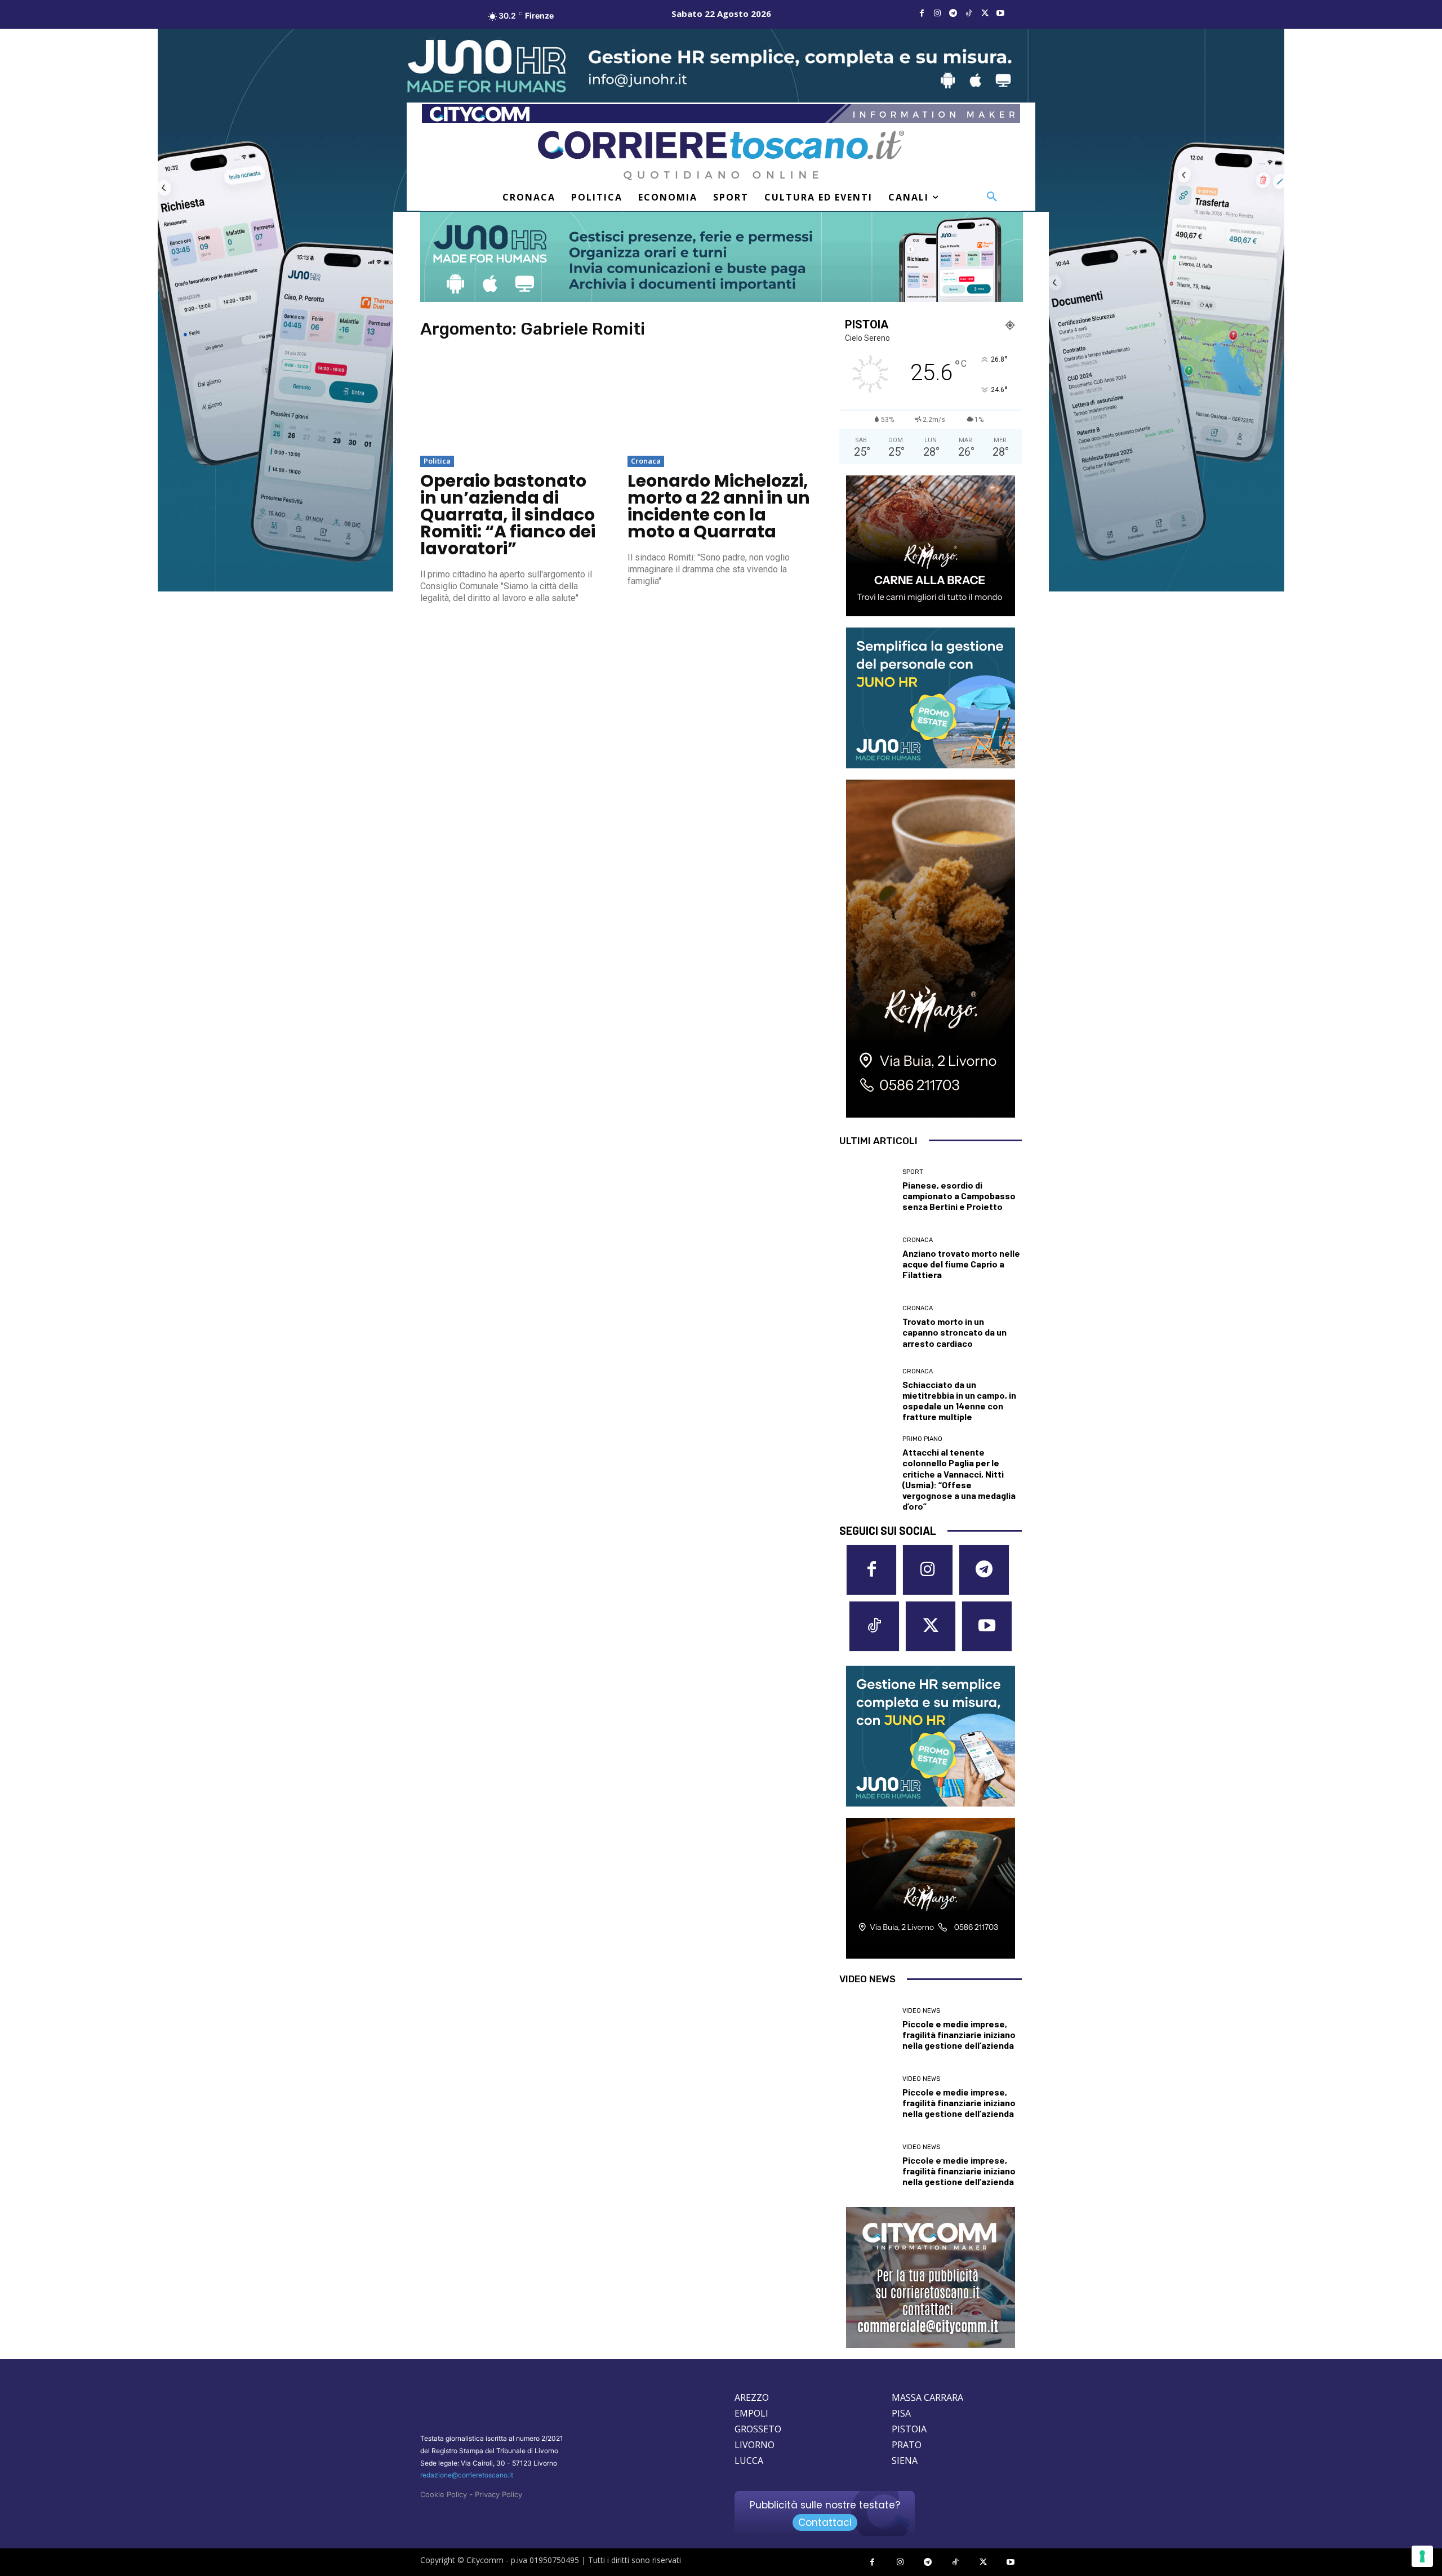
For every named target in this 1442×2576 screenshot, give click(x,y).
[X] (985, 14)
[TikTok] (969, 14)
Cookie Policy (444, 2494)
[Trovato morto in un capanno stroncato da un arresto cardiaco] (867, 1327)
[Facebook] (922, 14)
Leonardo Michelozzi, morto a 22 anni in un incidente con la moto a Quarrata (719, 506)
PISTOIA (909, 2429)
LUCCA (749, 2461)
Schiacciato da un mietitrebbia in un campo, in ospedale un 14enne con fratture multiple (959, 1401)
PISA (901, 2413)
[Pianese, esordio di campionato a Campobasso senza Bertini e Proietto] (867, 1191)
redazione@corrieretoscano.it (467, 2475)
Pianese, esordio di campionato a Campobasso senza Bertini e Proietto (959, 1196)
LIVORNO (755, 2445)
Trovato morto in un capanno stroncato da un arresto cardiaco (954, 1332)
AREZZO (752, 2397)
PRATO (907, 2445)
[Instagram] (937, 14)
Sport (913, 1172)
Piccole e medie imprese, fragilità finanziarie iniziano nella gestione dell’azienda (959, 2034)
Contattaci (825, 2522)
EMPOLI (751, 2413)
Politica (437, 461)
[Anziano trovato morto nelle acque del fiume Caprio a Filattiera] (867, 1259)
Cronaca (646, 461)
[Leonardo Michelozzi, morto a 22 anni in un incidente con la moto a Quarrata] (720, 402)
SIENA (905, 2461)
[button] (992, 197)
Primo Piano (922, 1439)
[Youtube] (1000, 14)
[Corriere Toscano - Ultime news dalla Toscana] (721, 155)
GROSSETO (758, 2429)
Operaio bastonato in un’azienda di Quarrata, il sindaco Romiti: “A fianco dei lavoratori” (508, 515)
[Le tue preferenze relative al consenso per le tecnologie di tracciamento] (1422, 2556)
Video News (921, 2011)
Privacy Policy (499, 2494)
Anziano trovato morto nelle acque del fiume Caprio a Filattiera (961, 1264)
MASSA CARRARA (927, 2397)
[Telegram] (953, 14)
